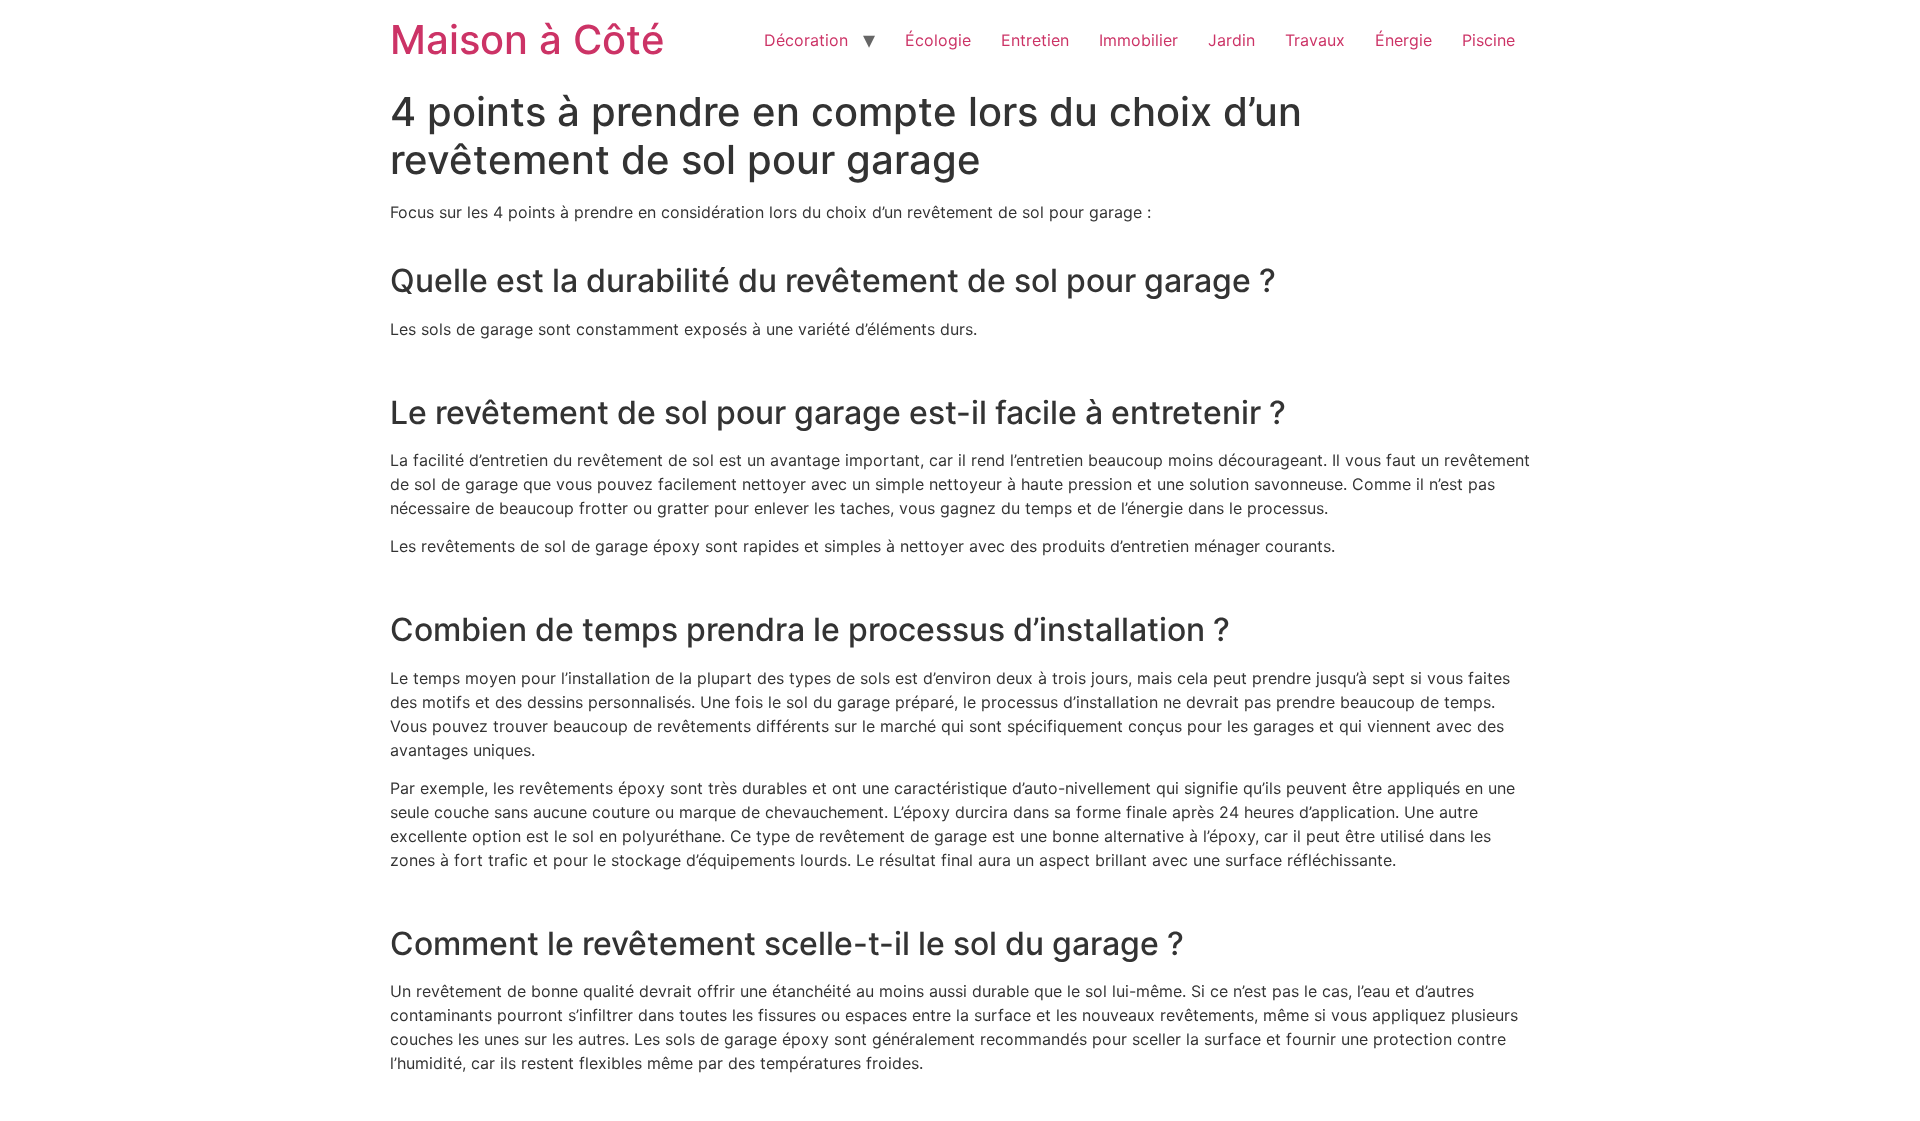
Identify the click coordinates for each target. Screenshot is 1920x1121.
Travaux (1315, 40)
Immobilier (1138, 40)
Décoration (806, 40)
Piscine (1488, 40)
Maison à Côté (527, 39)
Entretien (1035, 40)
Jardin (1231, 40)
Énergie (1403, 40)
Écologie (938, 40)
